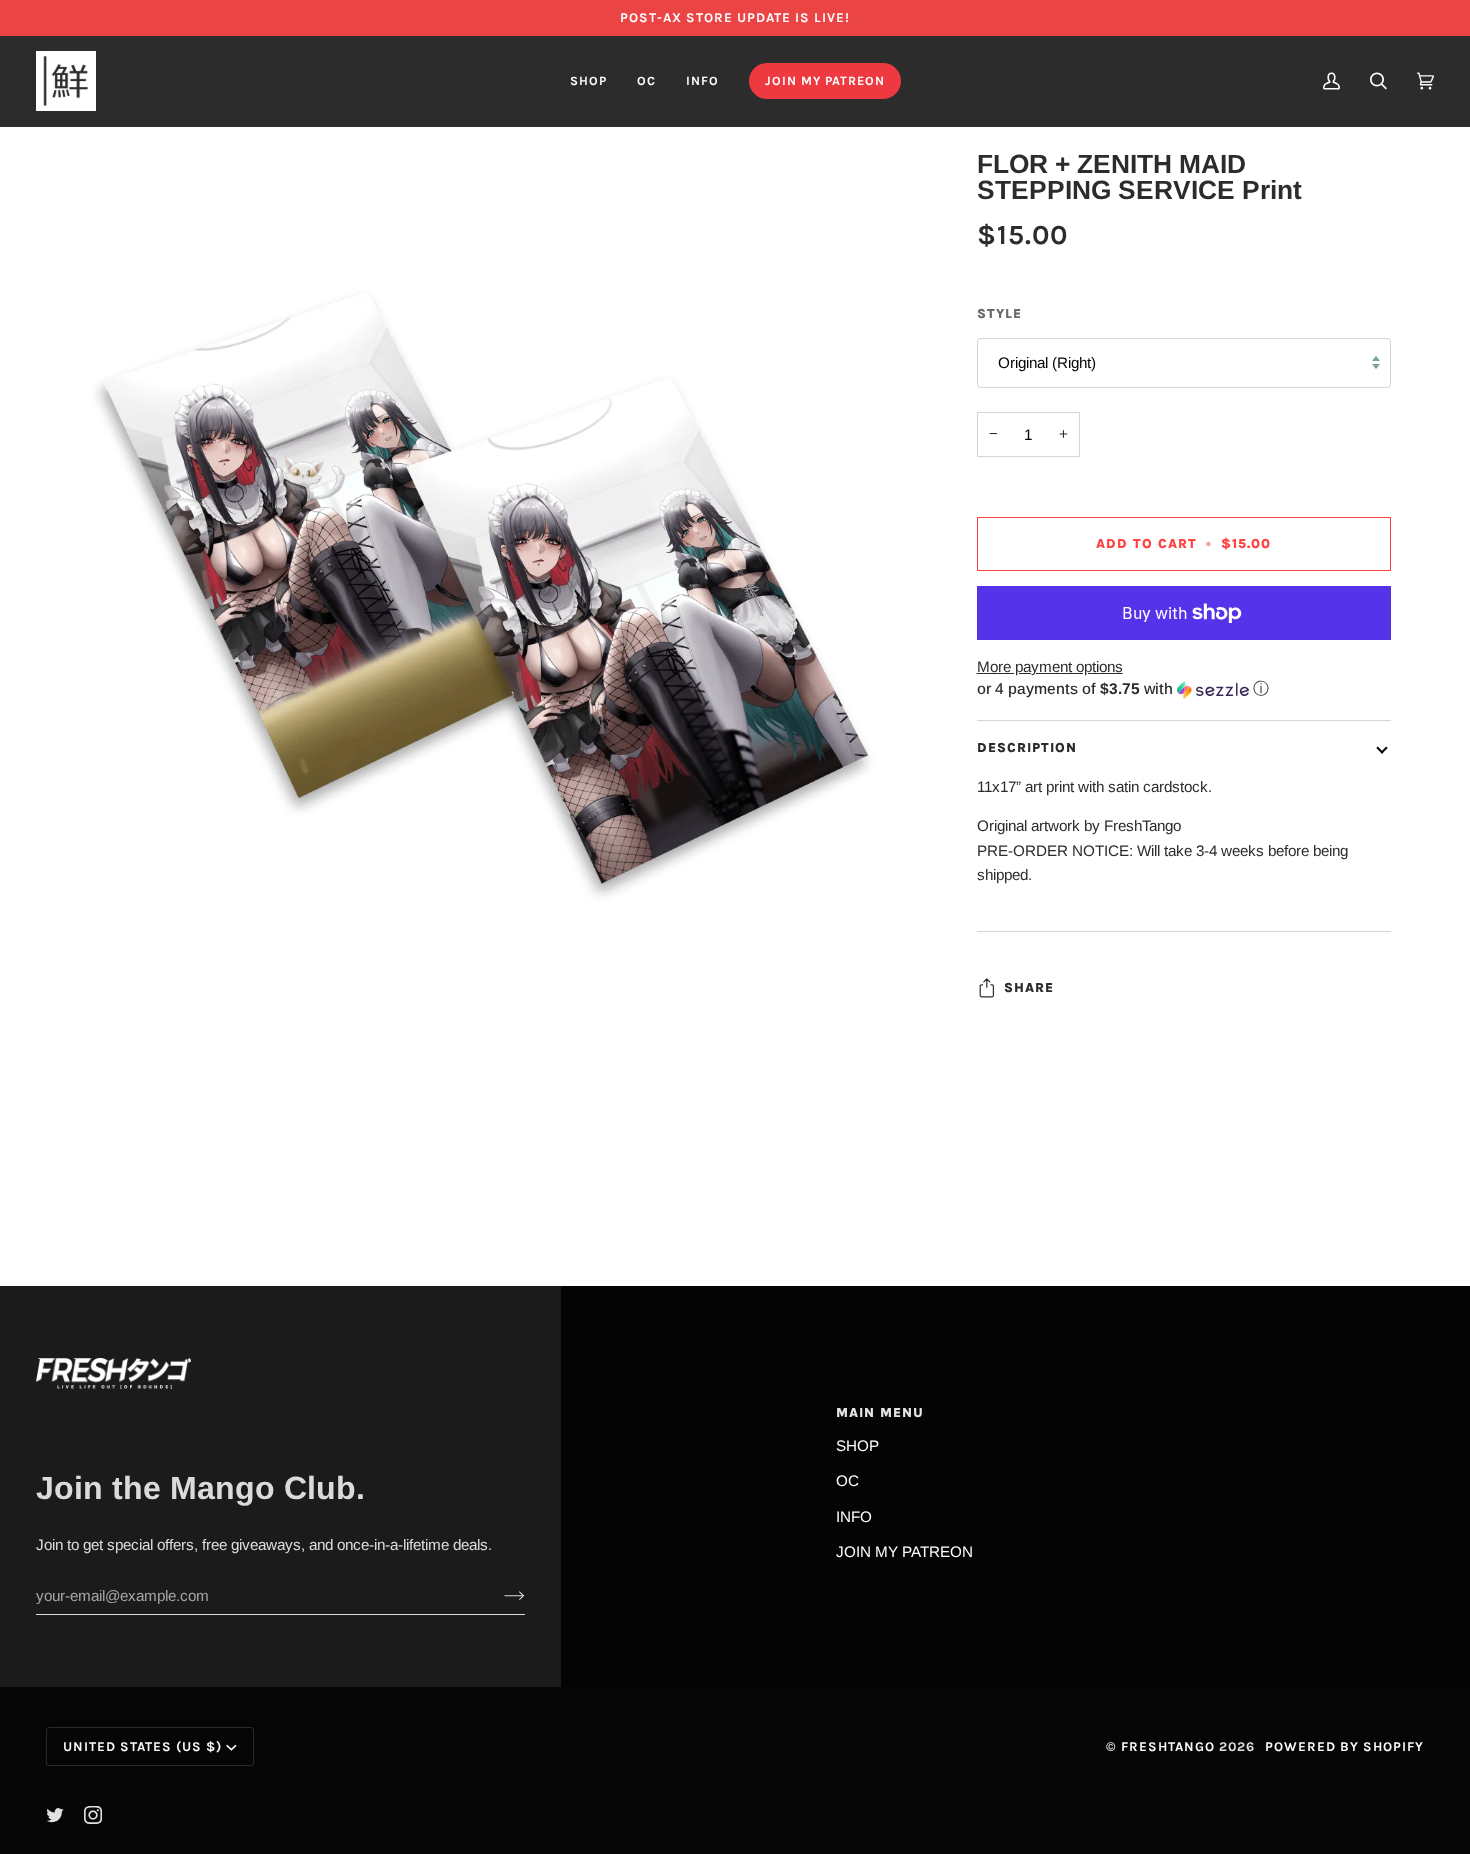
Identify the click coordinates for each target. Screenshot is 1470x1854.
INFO (854, 1516)
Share (1029, 987)
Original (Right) (1047, 362)
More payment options (1050, 666)
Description (1027, 747)
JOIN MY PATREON (904, 1551)
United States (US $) (142, 1746)
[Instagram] (93, 1815)
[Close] (1404, 1578)
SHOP (857, 1445)
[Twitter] (55, 1815)
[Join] (498, 1596)
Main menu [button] (880, 1412)
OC (847, 1480)
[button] (588, 81)
